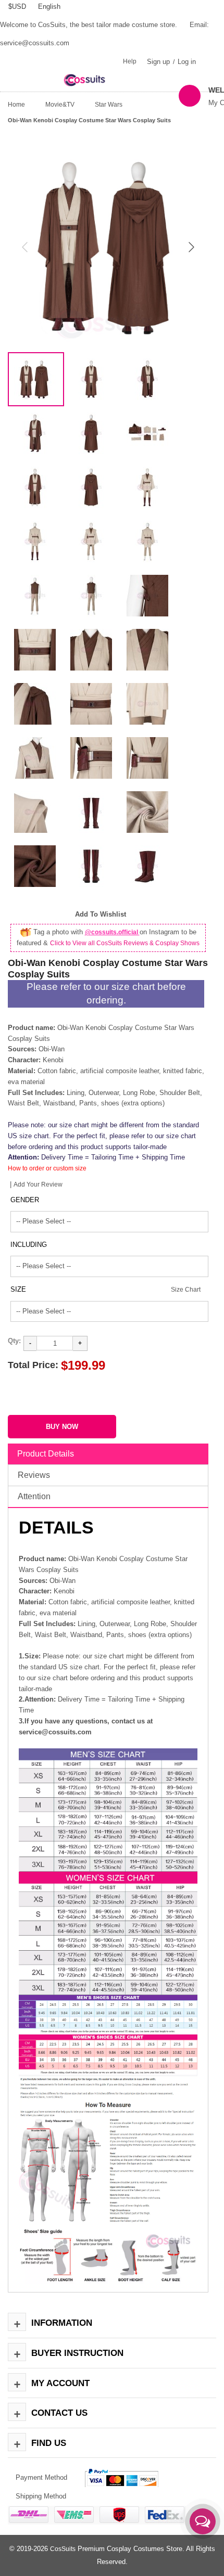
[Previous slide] (26, 247)
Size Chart (186, 1290)
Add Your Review (38, 1184)
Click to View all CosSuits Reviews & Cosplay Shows (125, 943)
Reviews (34, 1475)
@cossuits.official (112, 932)
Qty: (14, 1341)
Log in (187, 62)
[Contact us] (203, 2521)
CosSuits (63, 2549)
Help (130, 61)
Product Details (46, 1454)
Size (18, 1289)
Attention (34, 1496)
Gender (25, 1200)
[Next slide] (191, 247)
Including (29, 1245)
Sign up (158, 62)
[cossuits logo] (91, 79)
